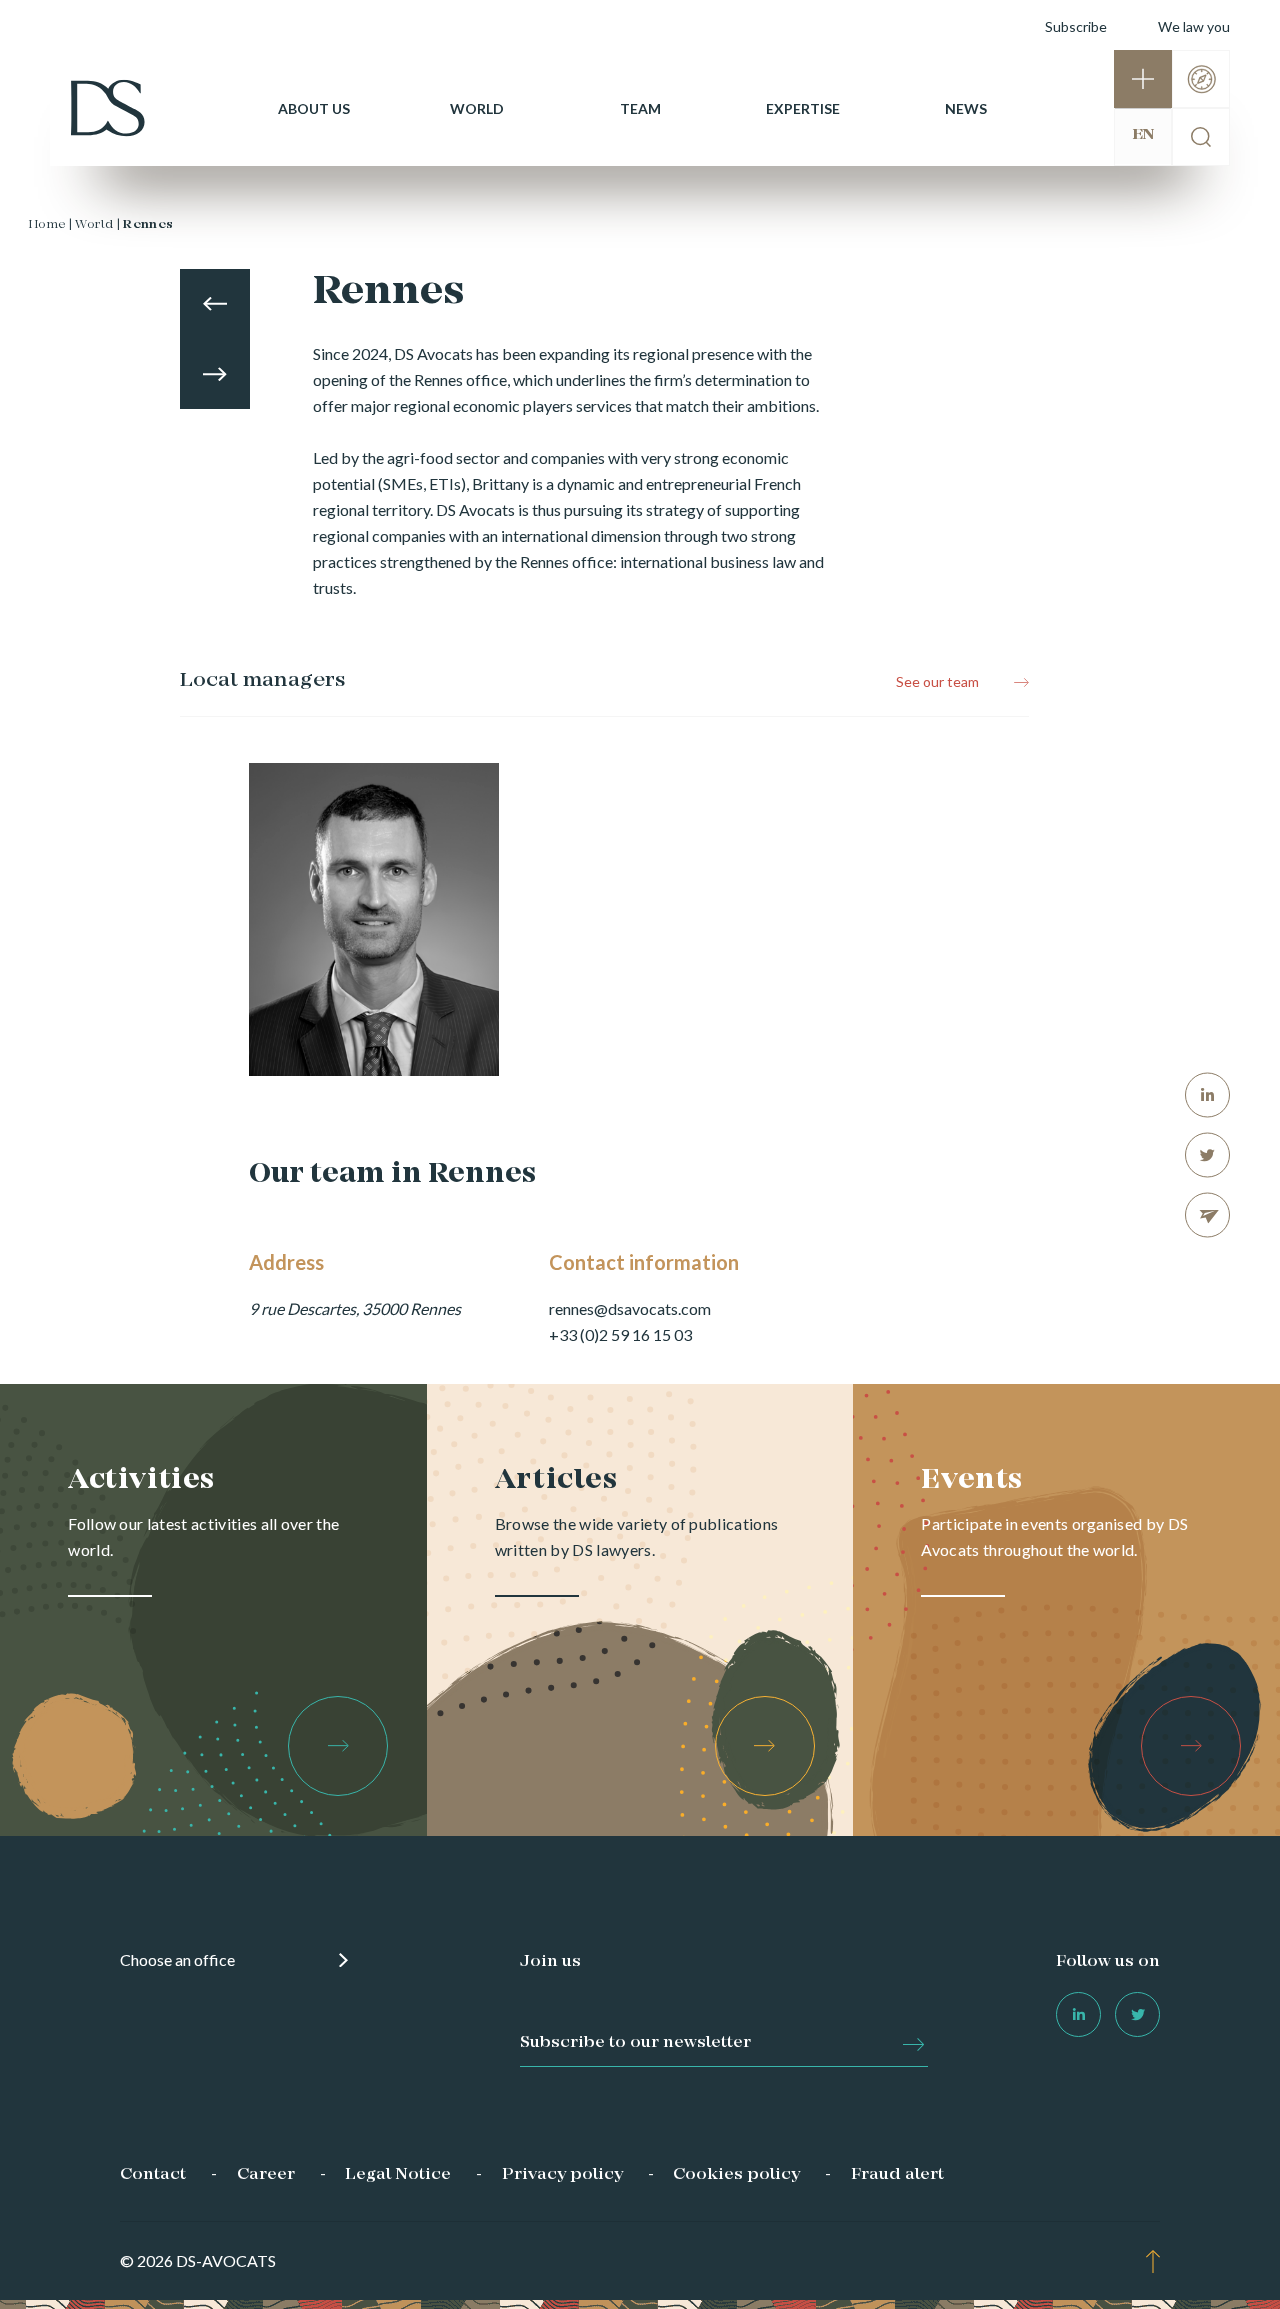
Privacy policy (562, 2175)
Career (266, 2175)
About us (314, 108)
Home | (50, 225)
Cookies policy (736, 2175)
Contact (153, 2175)
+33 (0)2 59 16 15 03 (620, 1334)
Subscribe (1076, 26)
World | (97, 225)
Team (640, 108)
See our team (937, 681)
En (1143, 135)
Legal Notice (398, 2175)
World (477, 108)
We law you (1194, 26)
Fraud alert (897, 2175)
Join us (550, 1962)
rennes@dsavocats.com (630, 1308)
